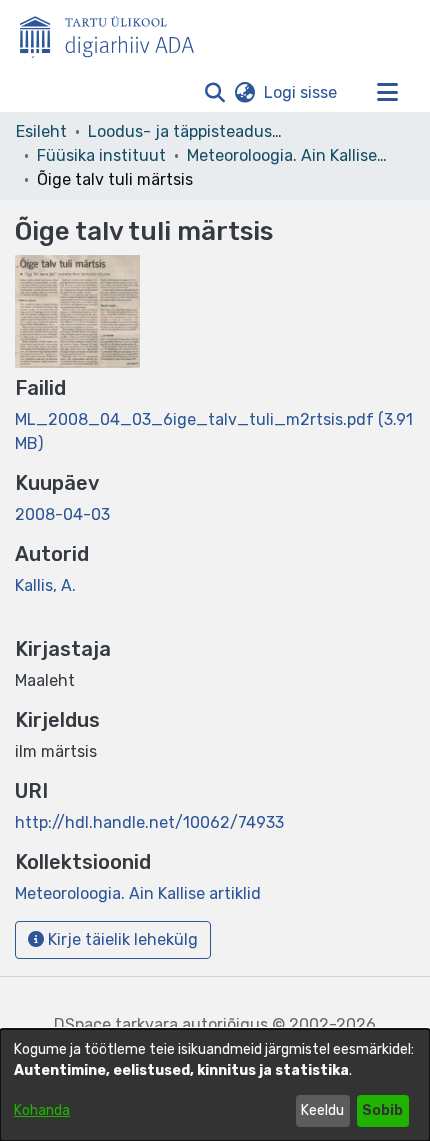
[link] (138, 893)
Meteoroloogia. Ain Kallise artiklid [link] (287, 155)
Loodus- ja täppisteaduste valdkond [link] (188, 131)
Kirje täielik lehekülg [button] (121, 939)
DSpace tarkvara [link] (116, 1024)
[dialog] (215, 1085)
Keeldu (322, 1110)
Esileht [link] (41, 131)
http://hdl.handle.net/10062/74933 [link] (149, 822)
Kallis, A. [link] (45, 585)
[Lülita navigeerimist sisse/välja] (387, 93)
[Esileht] (115, 33)
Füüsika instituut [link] (101, 155)
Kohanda (42, 1110)
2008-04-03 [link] (62, 514)
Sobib (382, 1110)
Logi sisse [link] (301, 92)
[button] (214, 93)
